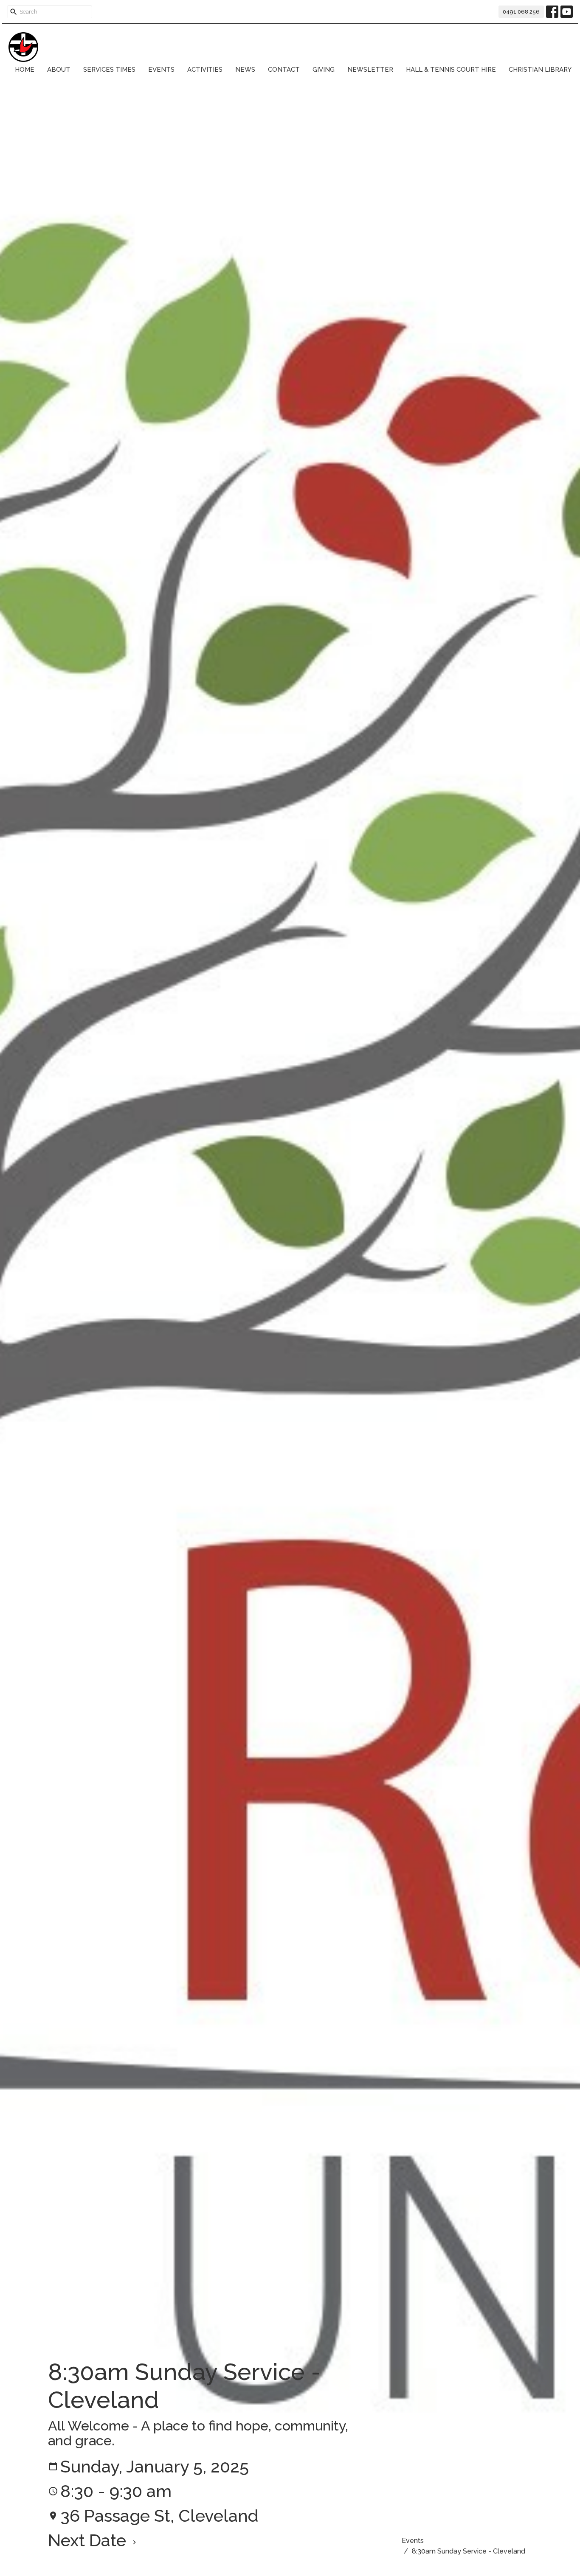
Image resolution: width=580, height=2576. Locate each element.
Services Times (109, 70)
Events (161, 70)
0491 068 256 (521, 12)
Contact (284, 70)
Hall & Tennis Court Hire (451, 70)
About (59, 70)
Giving (324, 70)
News (245, 70)
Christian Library (540, 70)
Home (25, 70)
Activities (205, 70)
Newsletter (370, 70)
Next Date (89, 2540)
